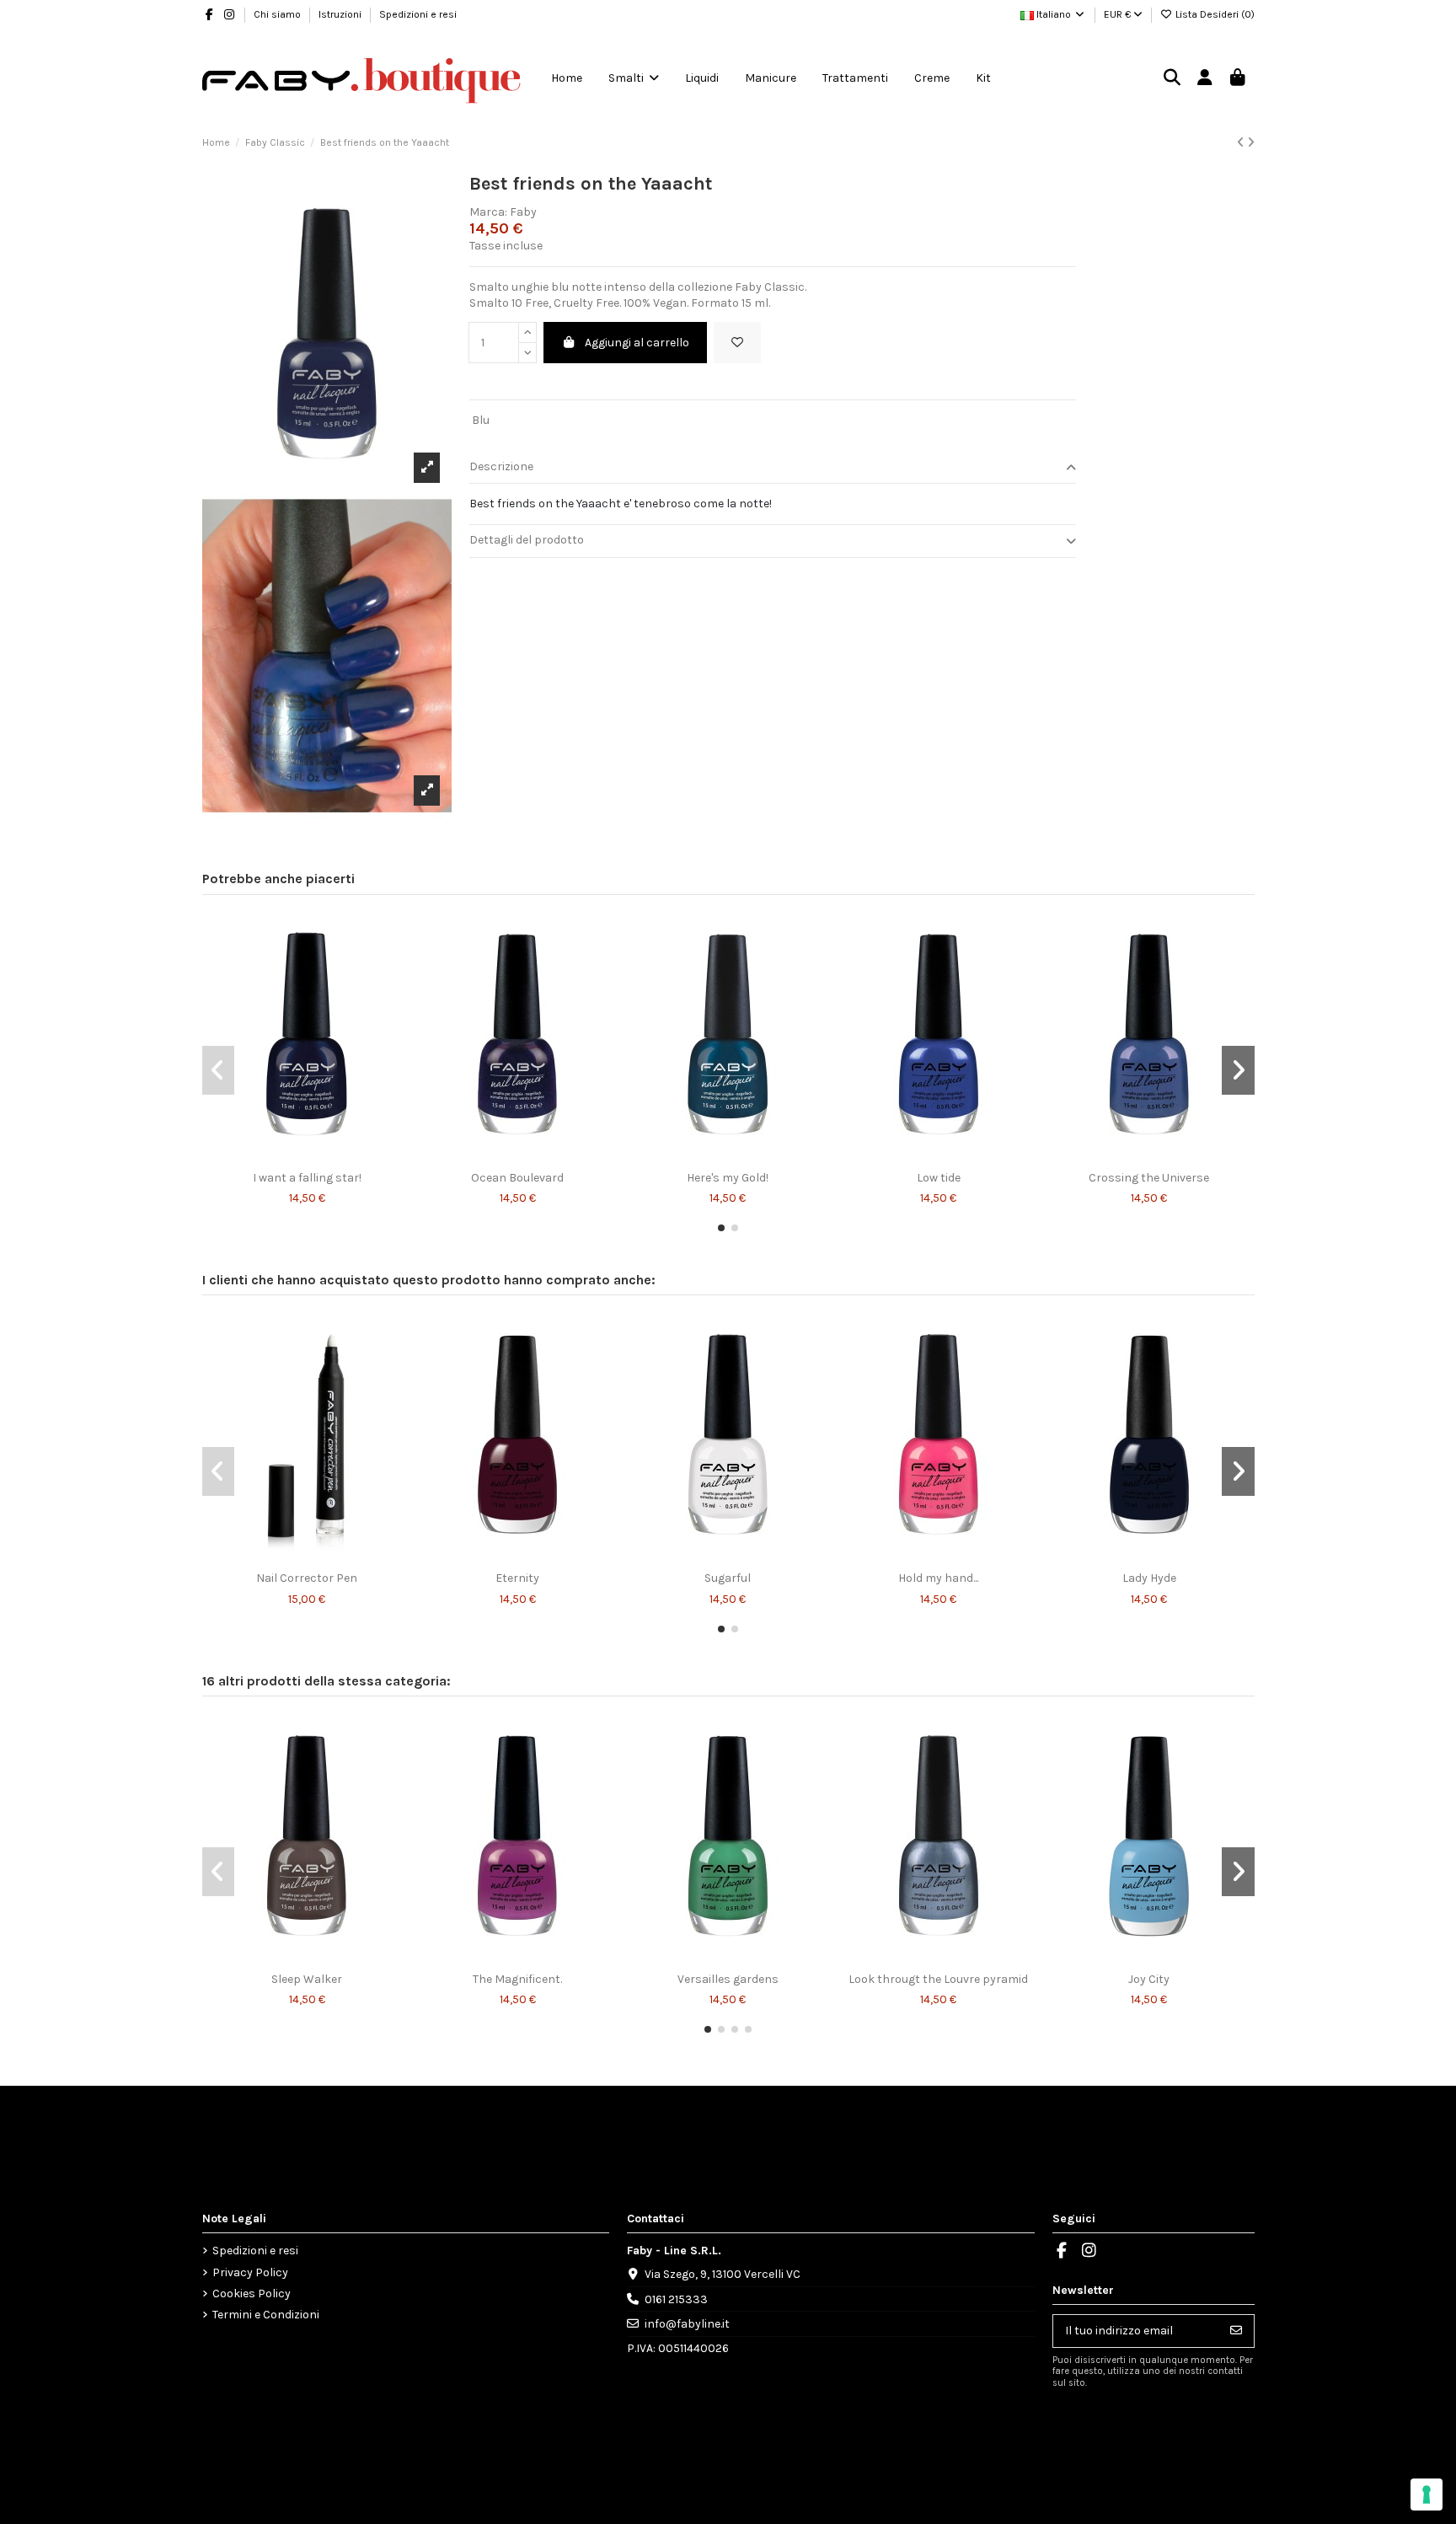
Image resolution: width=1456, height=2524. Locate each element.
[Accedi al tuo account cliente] (1205, 79)
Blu (481, 420)
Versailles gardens (728, 1979)
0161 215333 (676, 2299)
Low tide (939, 1178)
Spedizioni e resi (418, 14)
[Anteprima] (318, 1157)
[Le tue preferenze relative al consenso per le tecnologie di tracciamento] (1427, 2495)
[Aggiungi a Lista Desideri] (737, 343)
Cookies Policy (252, 2294)
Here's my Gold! (728, 1178)
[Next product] (1251, 143)
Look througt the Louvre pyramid (938, 1979)
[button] (721, 1228)
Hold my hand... (938, 1578)
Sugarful (728, 1578)
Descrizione (501, 466)
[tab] (773, 467)
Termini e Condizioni (266, 2315)
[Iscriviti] (1236, 2331)
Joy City (1149, 1979)
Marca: (488, 212)
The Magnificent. (517, 1979)
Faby (523, 212)
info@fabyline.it (687, 2324)
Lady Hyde (1149, 1578)
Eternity (517, 1578)
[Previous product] (1242, 143)
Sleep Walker (307, 1979)
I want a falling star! (307, 1178)
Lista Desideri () (1214, 14)
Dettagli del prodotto (527, 540)
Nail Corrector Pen (307, 1578)
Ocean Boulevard (517, 1178)
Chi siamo (278, 14)
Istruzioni (341, 14)
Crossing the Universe (1149, 1178)
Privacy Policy (250, 2272)
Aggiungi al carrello (637, 343)
